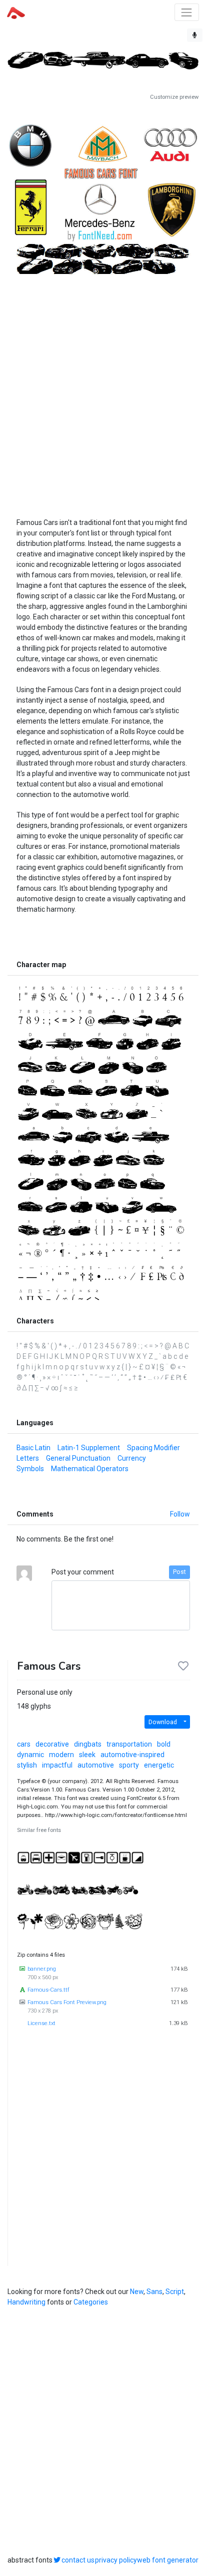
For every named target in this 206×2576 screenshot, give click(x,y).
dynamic (30, 1755)
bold (164, 1744)
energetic (159, 1765)
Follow (180, 1514)
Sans (154, 2292)
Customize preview (174, 97)
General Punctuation (78, 1458)
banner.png (42, 1969)
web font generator (168, 2560)
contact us (78, 2560)
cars (24, 1744)
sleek (87, 1755)
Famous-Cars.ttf (48, 1990)
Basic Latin (33, 1448)
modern (61, 1755)
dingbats (88, 1744)
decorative (52, 1744)
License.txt (41, 2023)
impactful (57, 1765)
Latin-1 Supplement (89, 1448)
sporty (129, 1765)
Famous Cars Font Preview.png (67, 2002)
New (137, 2292)
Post (179, 1572)
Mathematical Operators (90, 1469)
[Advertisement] (103, 385)
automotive (96, 1765)
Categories (91, 2302)
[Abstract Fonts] (16, 12)
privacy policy (116, 2560)
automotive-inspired (132, 1755)
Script (175, 2292)
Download (163, 1722)
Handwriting (26, 2302)
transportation (129, 1744)
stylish (27, 1765)
